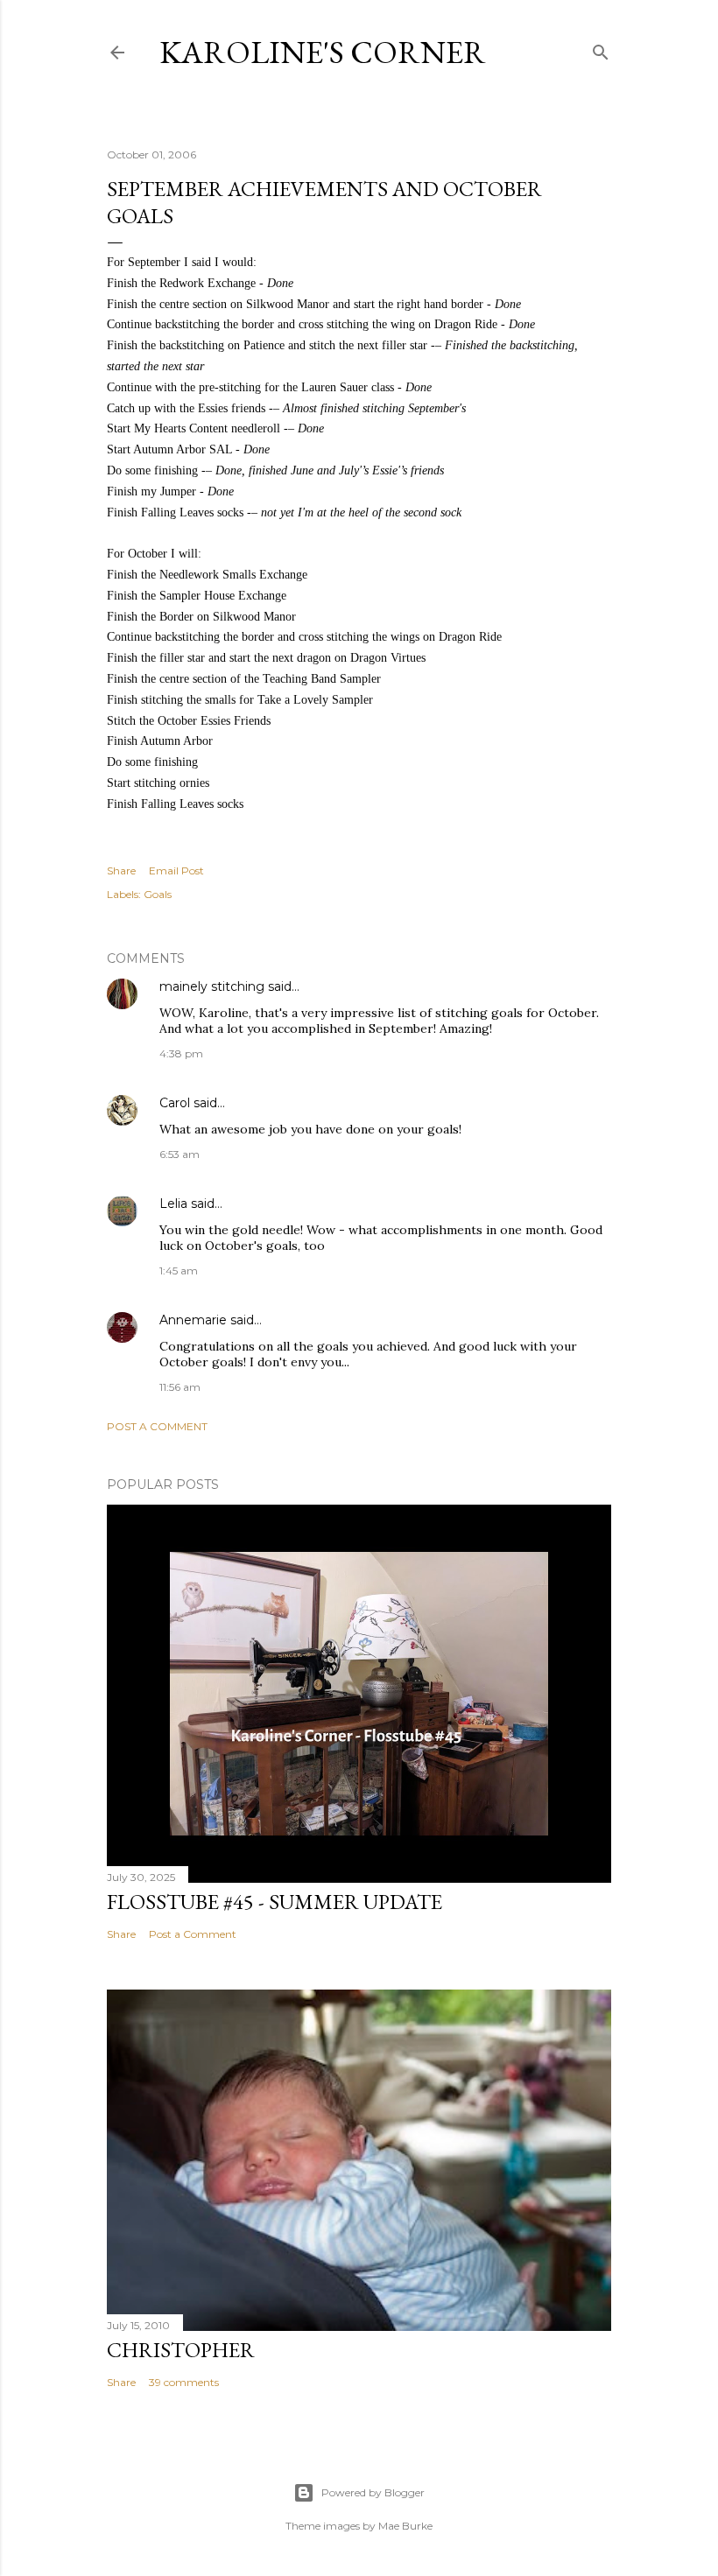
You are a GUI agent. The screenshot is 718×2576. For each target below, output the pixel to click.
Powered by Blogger (373, 2492)
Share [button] (121, 870)
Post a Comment (157, 1426)
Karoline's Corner (323, 52)
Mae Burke (405, 2526)
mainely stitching (212, 986)
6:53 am (179, 1154)
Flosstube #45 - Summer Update (275, 1902)
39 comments (184, 2382)
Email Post (176, 870)
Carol (175, 1103)
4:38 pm (181, 1053)
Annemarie (193, 1320)
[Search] (601, 49)
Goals (158, 894)
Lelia (173, 1204)
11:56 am (180, 1387)
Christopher (181, 2350)
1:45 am (179, 1270)
